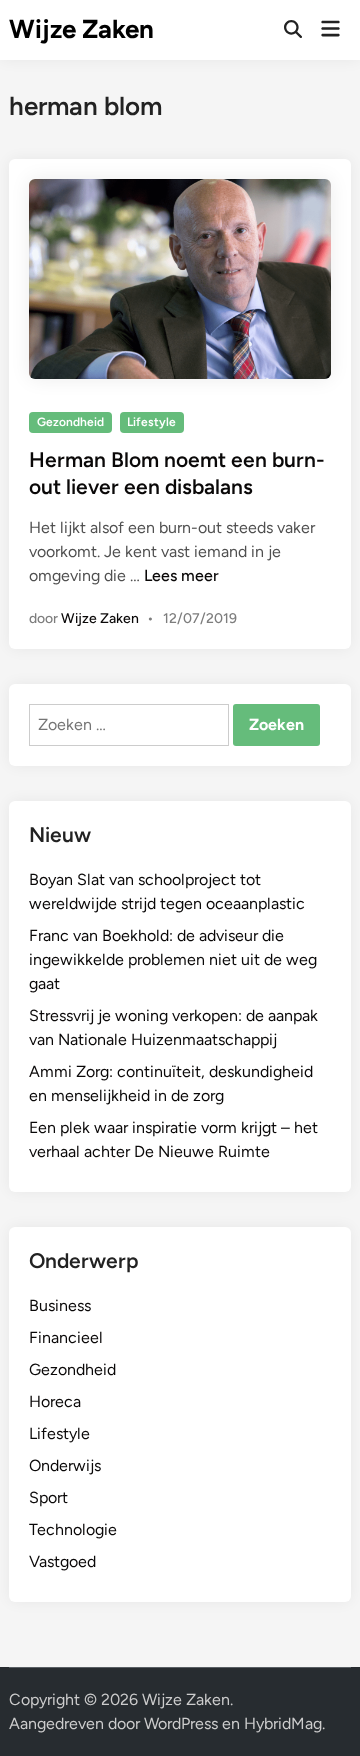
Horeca (55, 1401)
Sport (48, 1497)
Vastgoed (62, 1561)
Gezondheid (70, 422)
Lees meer (181, 575)
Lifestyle (151, 422)
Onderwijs (65, 1465)
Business (60, 1305)
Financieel (66, 1337)
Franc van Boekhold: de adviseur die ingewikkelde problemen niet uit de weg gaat (173, 959)
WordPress (181, 1723)
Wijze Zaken (81, 29)
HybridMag (283, 1723)
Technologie (73, 1529)
